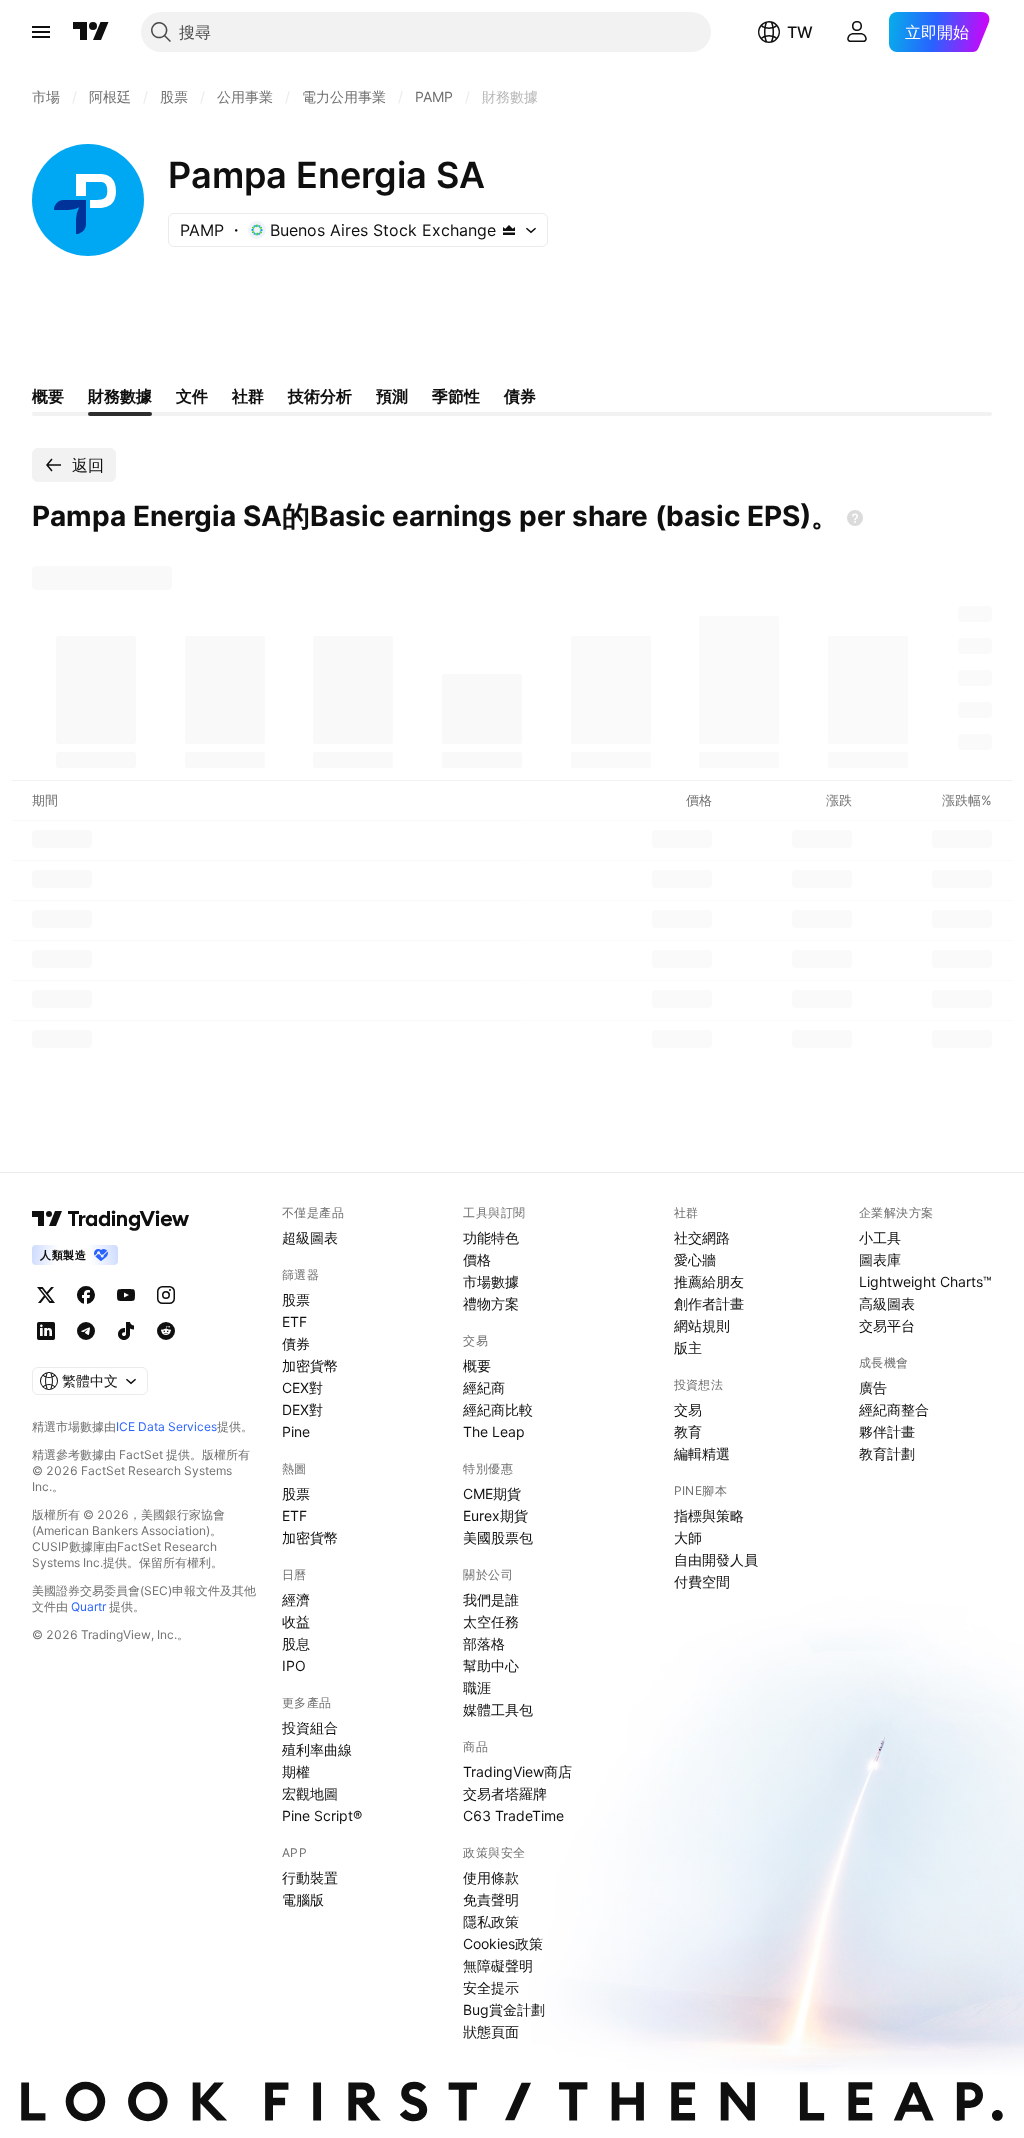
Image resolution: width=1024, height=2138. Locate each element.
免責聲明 (491, 1899)
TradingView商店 (517, 1771)
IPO (294, 1665)
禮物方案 (491, 1303)
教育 (688, 1431)
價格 (477, 1259)
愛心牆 (695, 1259)
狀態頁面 (491, 2031)
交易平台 (887, 1325)
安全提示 (491, 1987)
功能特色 (491, 1237)
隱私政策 (491, 1921)
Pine (296, 1431)
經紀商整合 (894, 1409)
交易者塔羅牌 (505, 1793)
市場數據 (491, 1281)
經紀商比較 (498, 1409)
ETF (294, 1321)
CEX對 (302, 1387)
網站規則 (702, 1325)
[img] (509, 230)
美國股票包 (498, 1537)
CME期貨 (492, 1493)
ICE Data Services (166, 1426)
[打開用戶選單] (857, 32)
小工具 (880, 1237)
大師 (688, 1537)
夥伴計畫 (887, 1431)
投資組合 (310, 1727)
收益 (296, 1621)
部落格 (484, 1643)
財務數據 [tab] (120, 396)
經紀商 (484, 1387)
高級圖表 (887, 1303)
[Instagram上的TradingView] (166, 1295)
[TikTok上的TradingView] (126, 1331)
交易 (688, 1409)
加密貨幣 (310, 1365)
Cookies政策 (503, 1943)
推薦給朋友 (709, 1281)
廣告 (873, 1387)
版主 (688, 1347)
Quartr (88, 1606)
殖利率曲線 (317, 1749)
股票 (296, 1299)
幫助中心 (491, 1665)
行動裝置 (310, 1877)
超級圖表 (310, 1237)
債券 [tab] (520, 396)
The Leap (494, 1431)
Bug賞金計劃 (504, 2009)
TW (800, 32)
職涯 (477, 1687)
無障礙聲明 (498, 1965)
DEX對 (302, 1409)
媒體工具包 (498, 1709)
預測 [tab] (392, 396)
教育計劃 (887, 1453)
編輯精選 (702, 1453)
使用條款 (491, 1877)
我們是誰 (491, 1599)
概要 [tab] (48, 396)
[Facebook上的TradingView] (86, 1295)
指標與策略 (709, 1515)
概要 (477, 1365)
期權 (296, 1771)
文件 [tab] (192, 396)
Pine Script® (322, 1815)
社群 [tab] (248, 396)
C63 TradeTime (513, 1815)
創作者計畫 (709, 1303)
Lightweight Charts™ (925, 1281)
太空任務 (491, 1621)
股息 (296, 1643)
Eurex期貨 (495, 1515)
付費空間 (702, 1581)
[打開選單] (41, 32)
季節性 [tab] (456, 396)
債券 (296, 1343)
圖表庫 (880, 1259)
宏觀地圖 (310, 1793)
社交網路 (702, 1237)
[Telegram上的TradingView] (86, 1331)
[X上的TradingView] (46, 1295)
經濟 (296, 1599)
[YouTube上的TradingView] (126, 1295)
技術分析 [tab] (320, 396)
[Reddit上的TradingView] (166, 1331)
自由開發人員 (716, 1559)
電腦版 (303, 1899)
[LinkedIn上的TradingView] (46, 1331)
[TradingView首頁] (91, 32)
